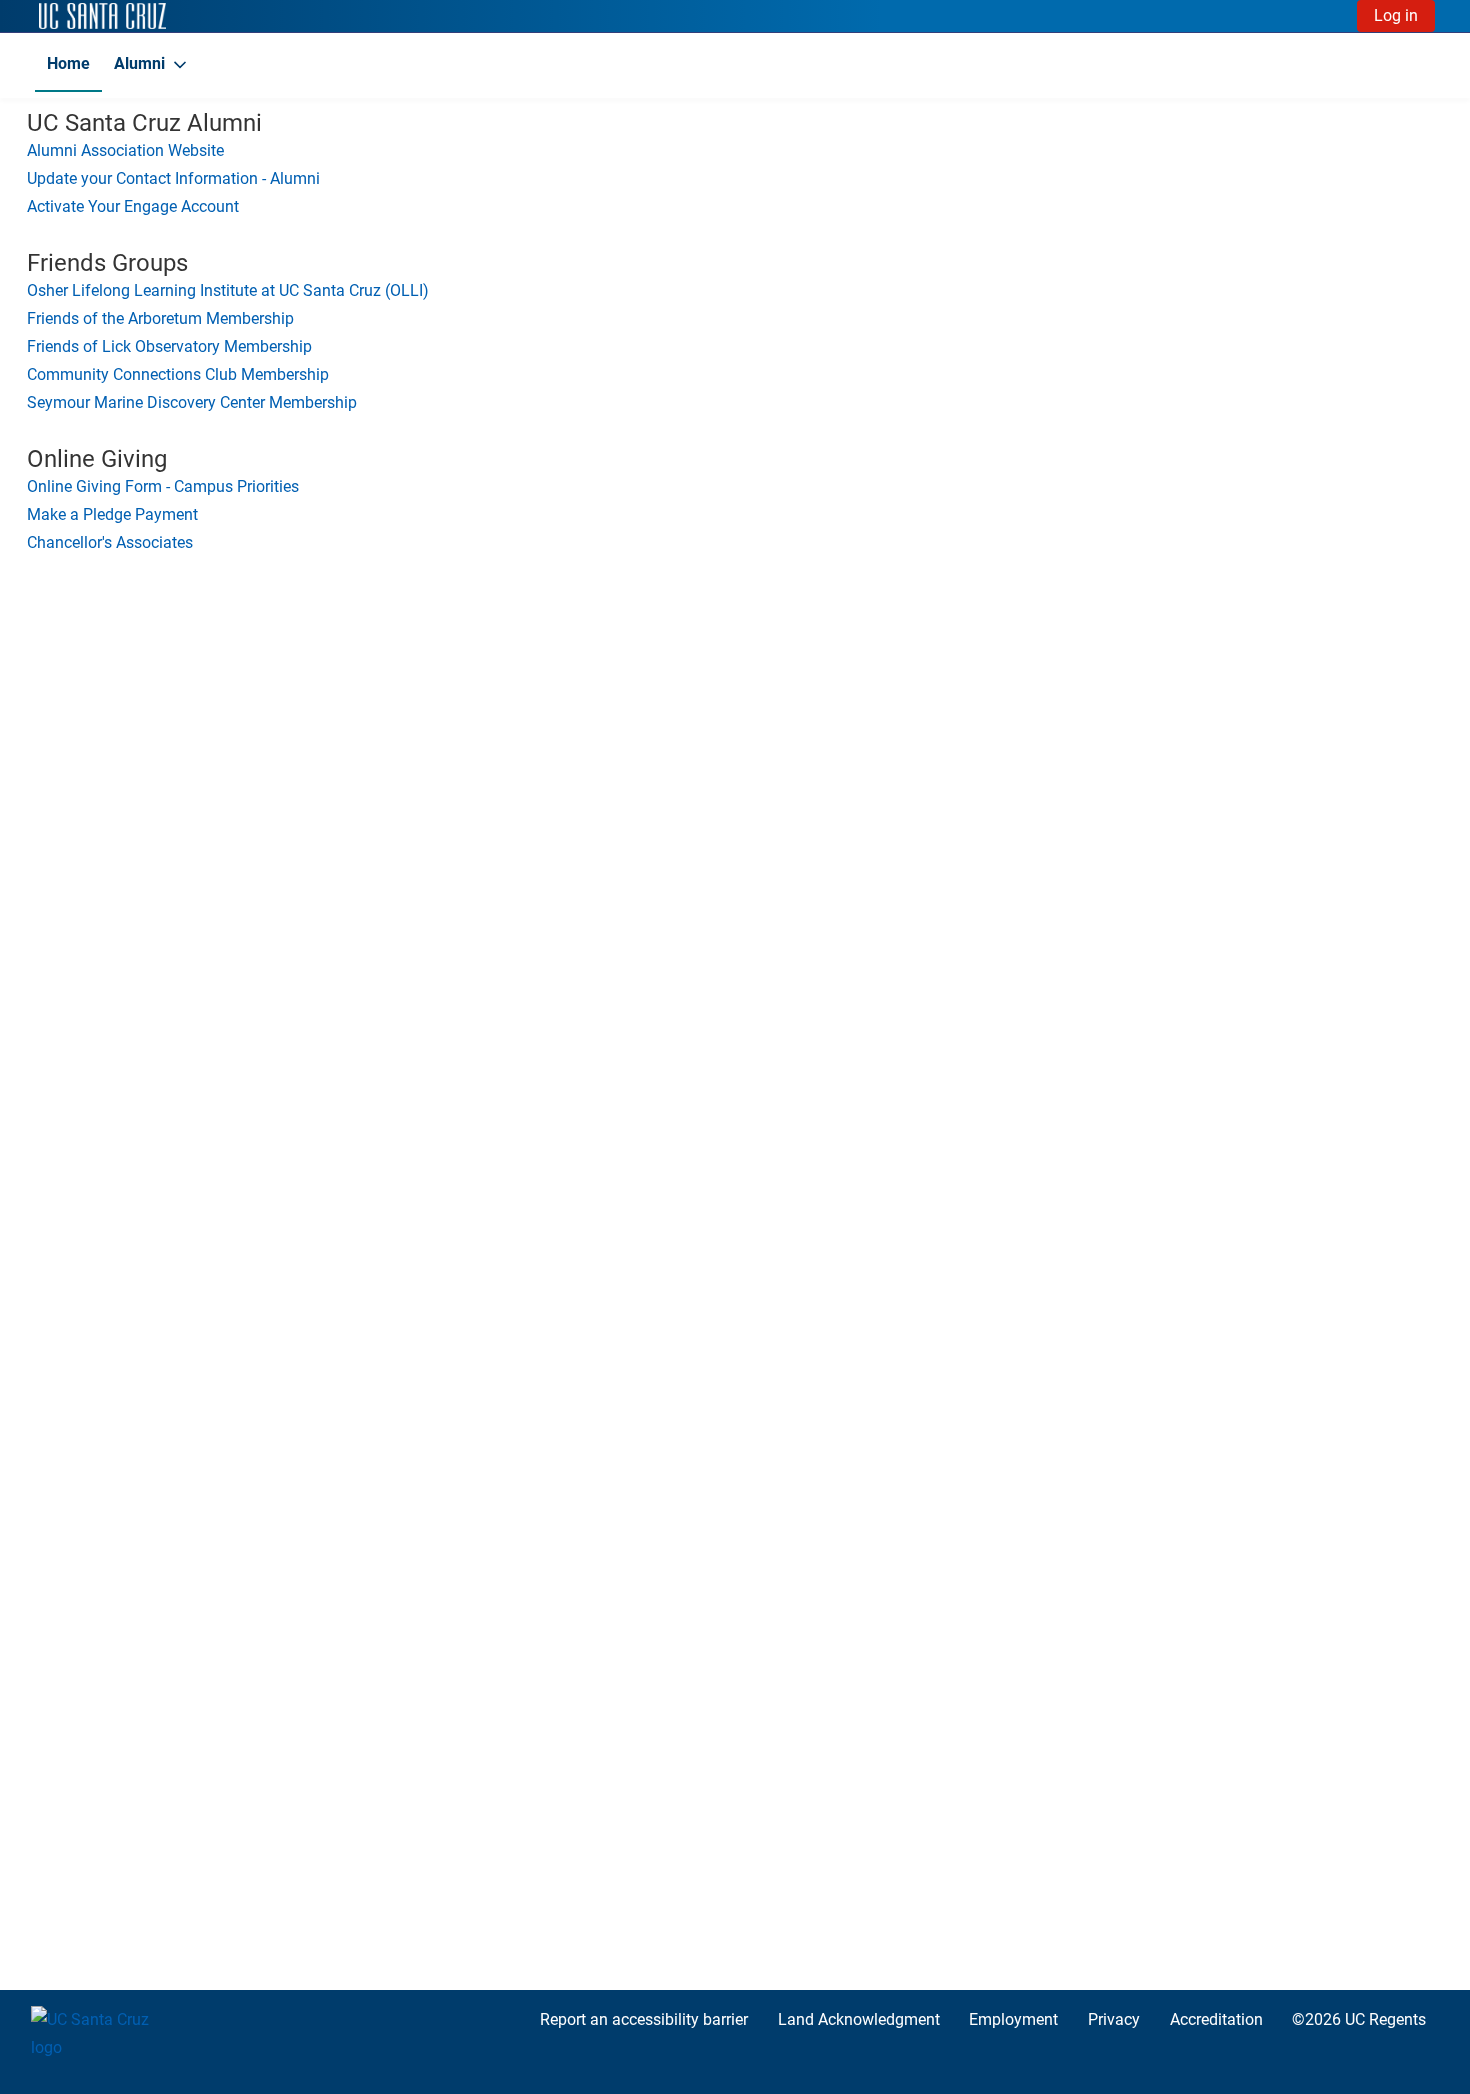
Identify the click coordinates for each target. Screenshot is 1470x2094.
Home (68, 63)
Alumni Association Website (125, 150)
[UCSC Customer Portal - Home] (102, 16)
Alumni (139, 63)
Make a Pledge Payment (112, 514)
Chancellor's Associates (110, 542)
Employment (1013, 2019)
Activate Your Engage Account (133, 206)
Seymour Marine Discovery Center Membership (192, 402)
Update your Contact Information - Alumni (173, 178)
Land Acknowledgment (859, 2019)
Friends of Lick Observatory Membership (169, 346)
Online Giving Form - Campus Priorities (163, 486)
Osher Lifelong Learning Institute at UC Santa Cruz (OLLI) (228, 290)
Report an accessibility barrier (644, 2019)
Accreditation (1216, 2019)
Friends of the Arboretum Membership (160, 318)
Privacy (1114, 2019)
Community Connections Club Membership (178, 374)
